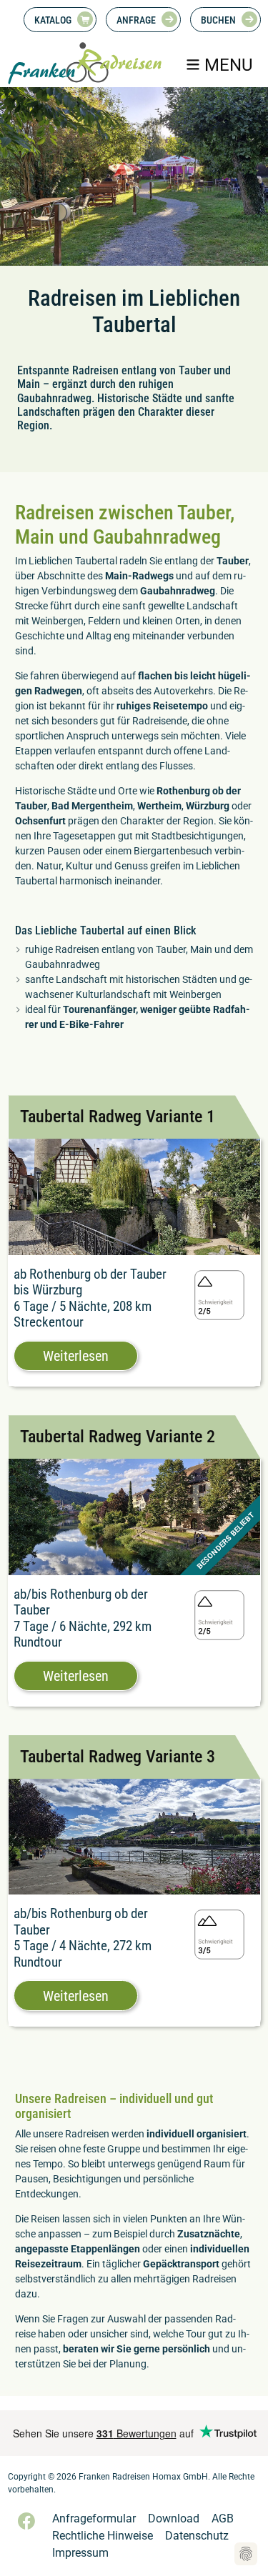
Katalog (53, 20)
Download (174, 2518)
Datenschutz (197, 2536)
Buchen (218, 20)
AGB (223, 2518)
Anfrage (136, 20)
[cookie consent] (246, 2554)
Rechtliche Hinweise (103, 2536)
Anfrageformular (94, 2518)
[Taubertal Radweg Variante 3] (134, 1836)
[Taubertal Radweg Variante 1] (134, 1196)
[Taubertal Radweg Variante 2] (134, 1516)
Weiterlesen (76, 1356)
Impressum (80, 2553)
